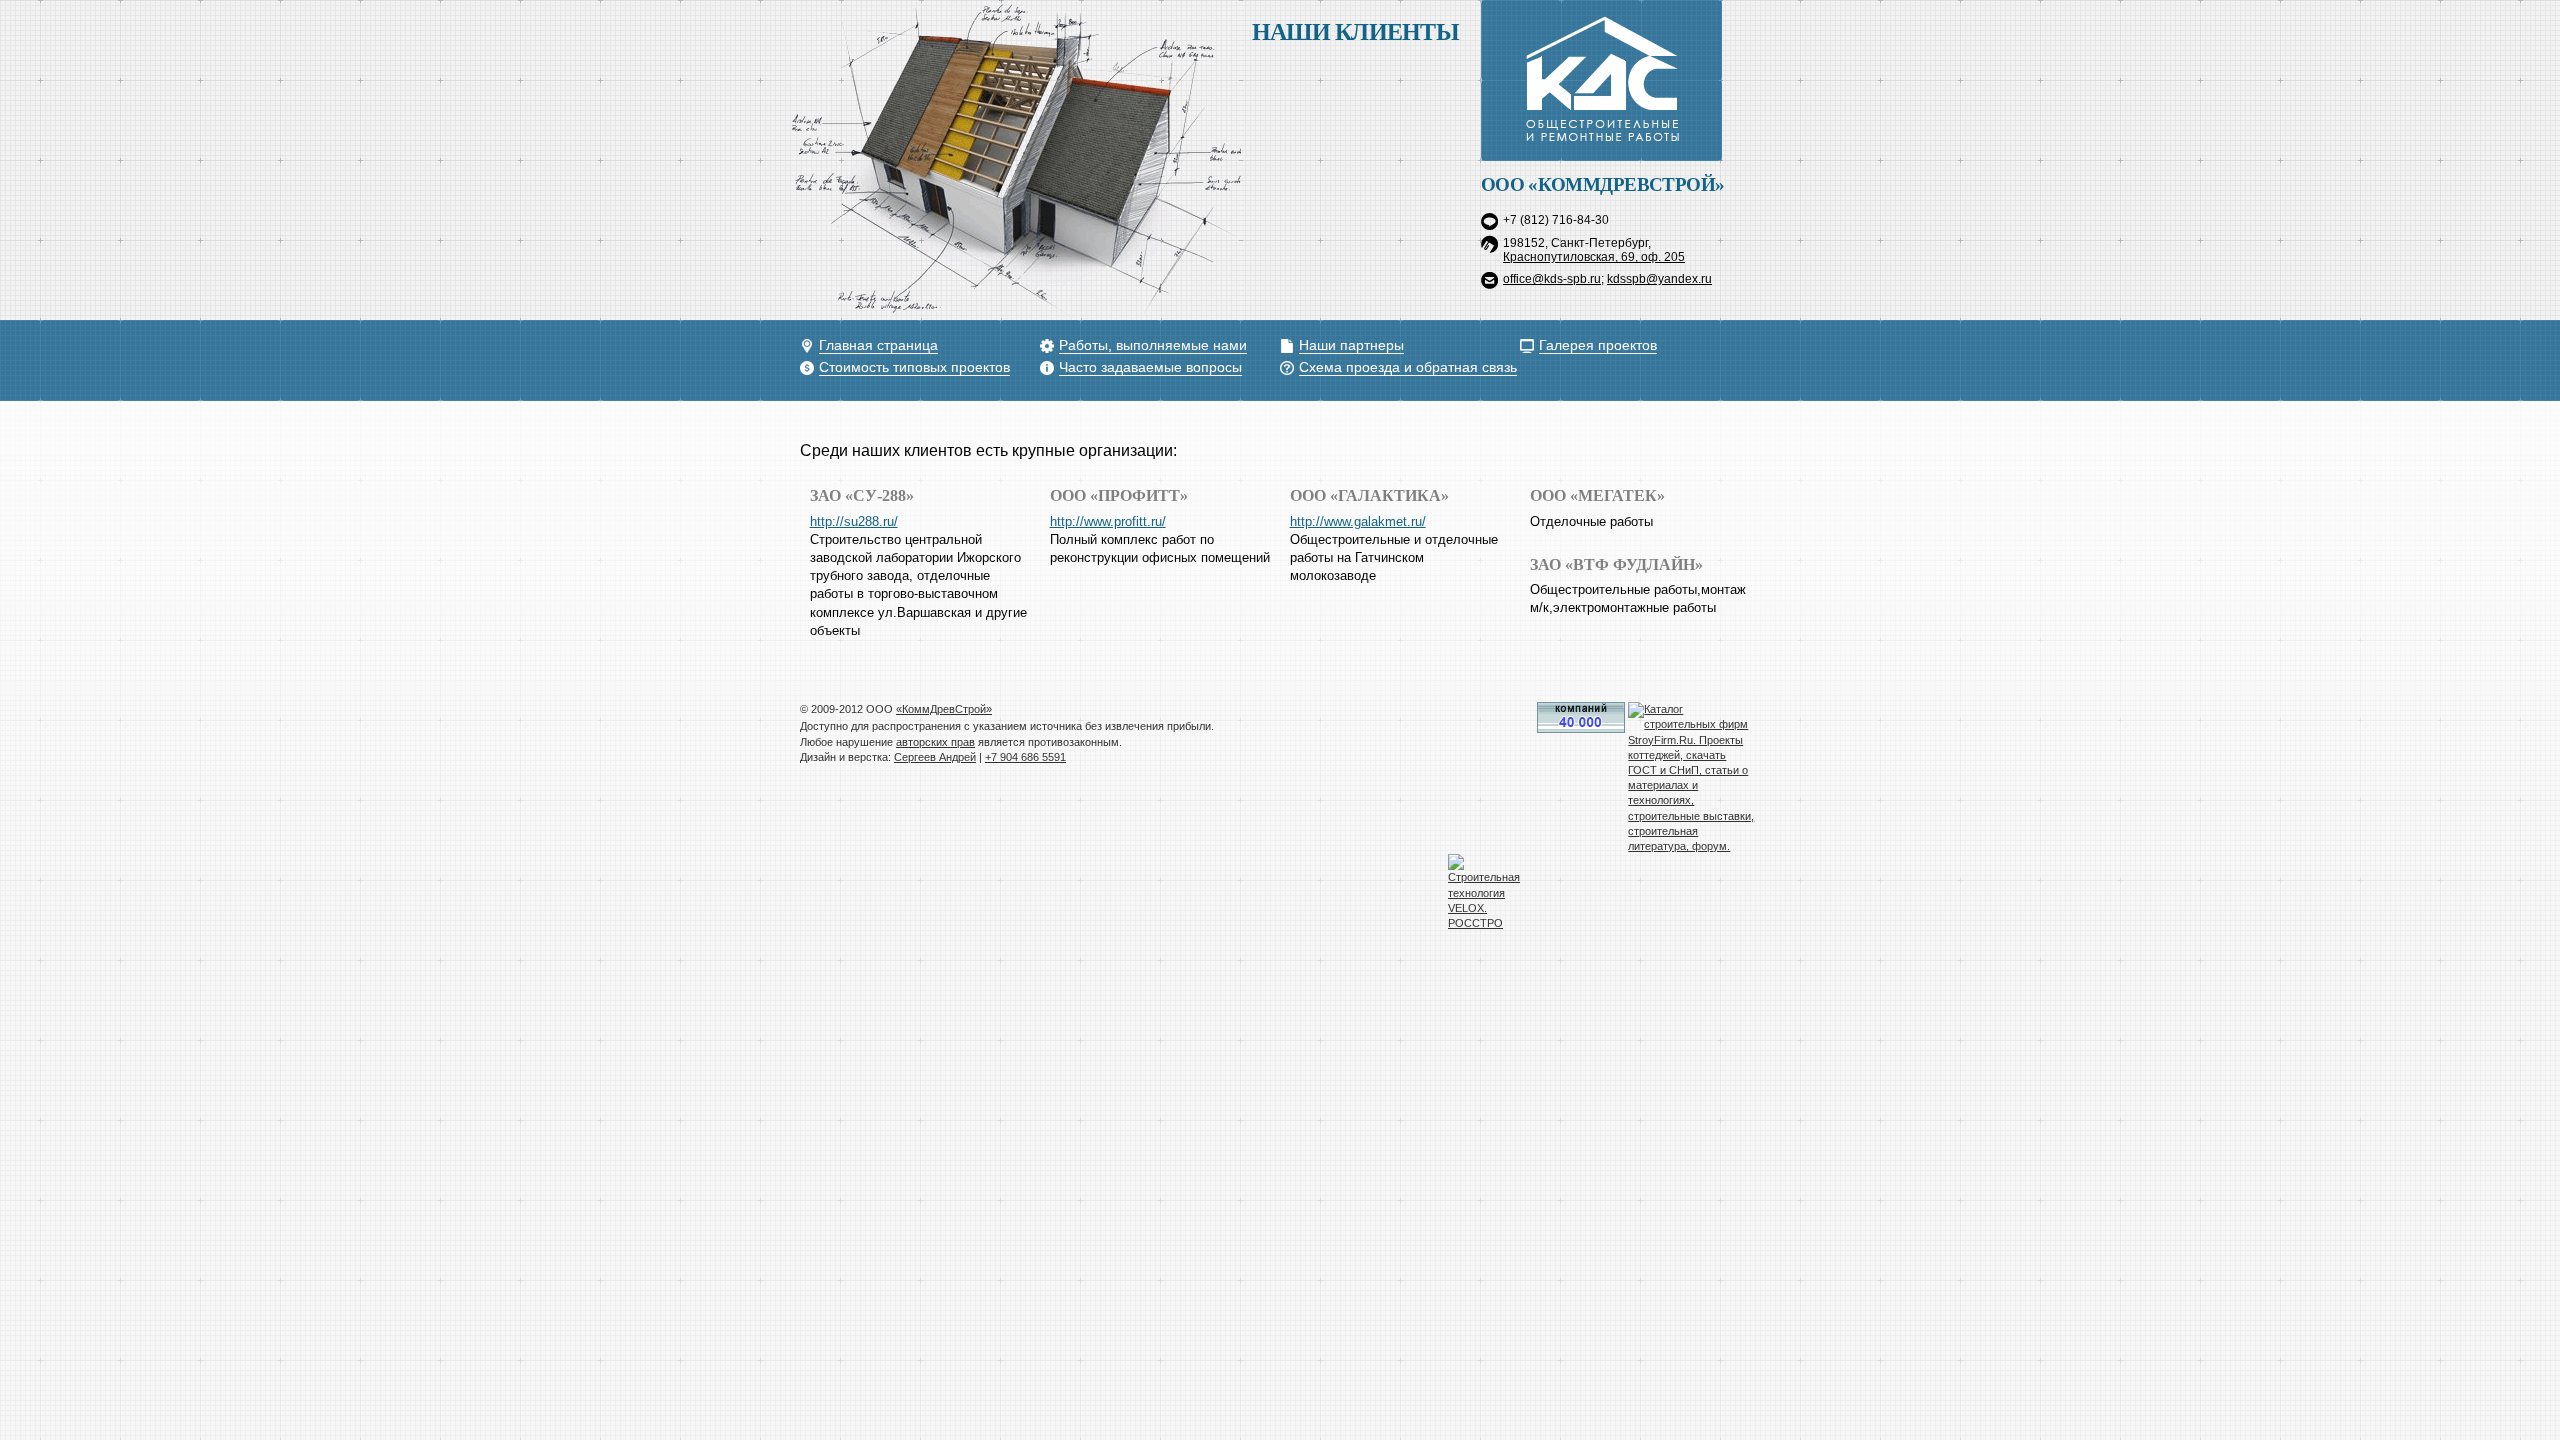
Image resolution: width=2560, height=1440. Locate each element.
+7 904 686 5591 (1025, 757)
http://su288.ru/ (854, 521)
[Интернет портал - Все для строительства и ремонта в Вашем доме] (1581, 729)
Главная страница (878, 345)
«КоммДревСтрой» (944, 709)
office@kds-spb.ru (1552, 279)
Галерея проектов (1598, 345)
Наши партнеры (1351, 345)
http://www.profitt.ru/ (1108, 521)
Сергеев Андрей (935, 757)
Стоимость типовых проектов (914, 367)
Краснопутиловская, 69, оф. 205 (1594, 257)
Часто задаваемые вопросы (1150, 367)
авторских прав (935, 742)
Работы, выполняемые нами (1153, 345)
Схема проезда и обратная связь (1408, 367)
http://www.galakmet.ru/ (1358, 521)
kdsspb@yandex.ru (1659, 279)
